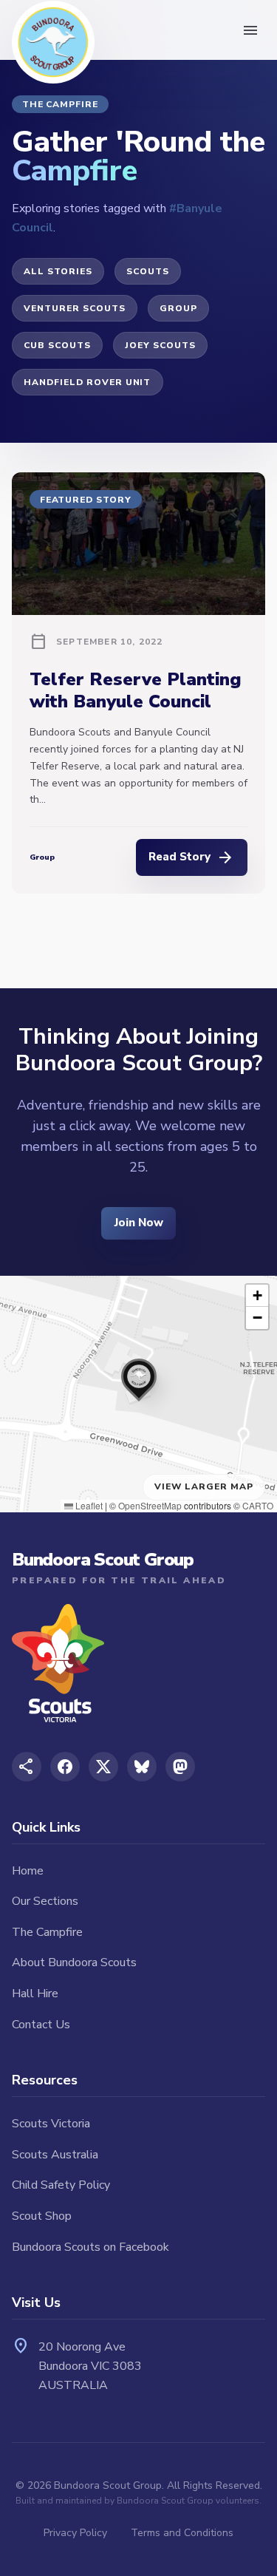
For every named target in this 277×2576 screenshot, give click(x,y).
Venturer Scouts (74, 308)
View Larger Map (204, 1486)
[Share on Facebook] (65, 1767)
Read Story (191, 857)
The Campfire (47, 1932)
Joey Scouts (160, 345)
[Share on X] (103, 1767)
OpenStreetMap (150, 1505)
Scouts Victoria (51, 2124)
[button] (139, 1376)
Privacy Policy (75, 2533)
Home (28, 1871)
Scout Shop (42, 2216)
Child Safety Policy (61, 2185)
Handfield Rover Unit (87, 382)
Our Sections (45, 1901)
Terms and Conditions (182, 2533)
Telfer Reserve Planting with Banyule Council (136, 690)
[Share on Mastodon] (180, 1767)
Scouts (148, 271)
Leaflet (88, 1505)
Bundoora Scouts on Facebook (90, 2247)
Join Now (139, 1223)
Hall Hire (35, 1994)
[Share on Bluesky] (142, 1767)
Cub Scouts (57, 345)
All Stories (58, 271)
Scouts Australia (55, 2155)
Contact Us (41, 2025)
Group (178, 308)
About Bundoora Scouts (74, 1962)
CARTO (258, 1505)
